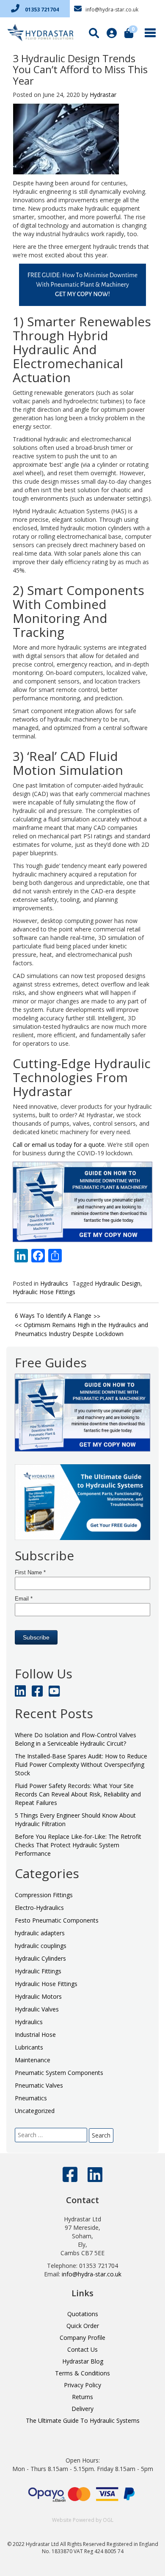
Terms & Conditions (82, 2373)
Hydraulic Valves (37, 2009)
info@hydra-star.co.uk (111, 10)
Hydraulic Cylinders (40, 1958)
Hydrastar (103, 95)
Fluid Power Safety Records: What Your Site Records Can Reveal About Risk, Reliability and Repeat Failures (78, 1794)
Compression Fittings (44, 1895)
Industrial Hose (35, 2035)
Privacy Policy (82, 2385)
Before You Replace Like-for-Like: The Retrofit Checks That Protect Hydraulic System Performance (78, 1845)
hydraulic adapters (40, 1933)
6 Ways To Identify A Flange (53, 1316)
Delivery (82, 2409)
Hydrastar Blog (83, 2361)
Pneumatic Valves (39, 2085)
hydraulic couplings (41, 1946)
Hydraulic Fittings (38, 1971)
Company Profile (82, 2338)
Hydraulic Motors (38, 1996)
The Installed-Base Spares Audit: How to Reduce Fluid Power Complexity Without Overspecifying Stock (81, 1765)
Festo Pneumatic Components (57, 1920)
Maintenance (33, 2060)
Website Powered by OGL (83, 2520)
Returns (82, 2397)
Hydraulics (54, 1283)
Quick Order (83, 2326)
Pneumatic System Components (59, 2073)
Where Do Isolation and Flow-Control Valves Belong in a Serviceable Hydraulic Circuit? (76, 1739)
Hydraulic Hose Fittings (44, 1292)
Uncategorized (35, 2111)
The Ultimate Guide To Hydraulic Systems (83, 2420)
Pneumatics (31, 2098)
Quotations (83, 2314)
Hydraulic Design (118, 1283)
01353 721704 (41, 10)
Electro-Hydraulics (39, 1908)
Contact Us (82, 2349)
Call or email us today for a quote (59, 1145)
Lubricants (29, 2047)
